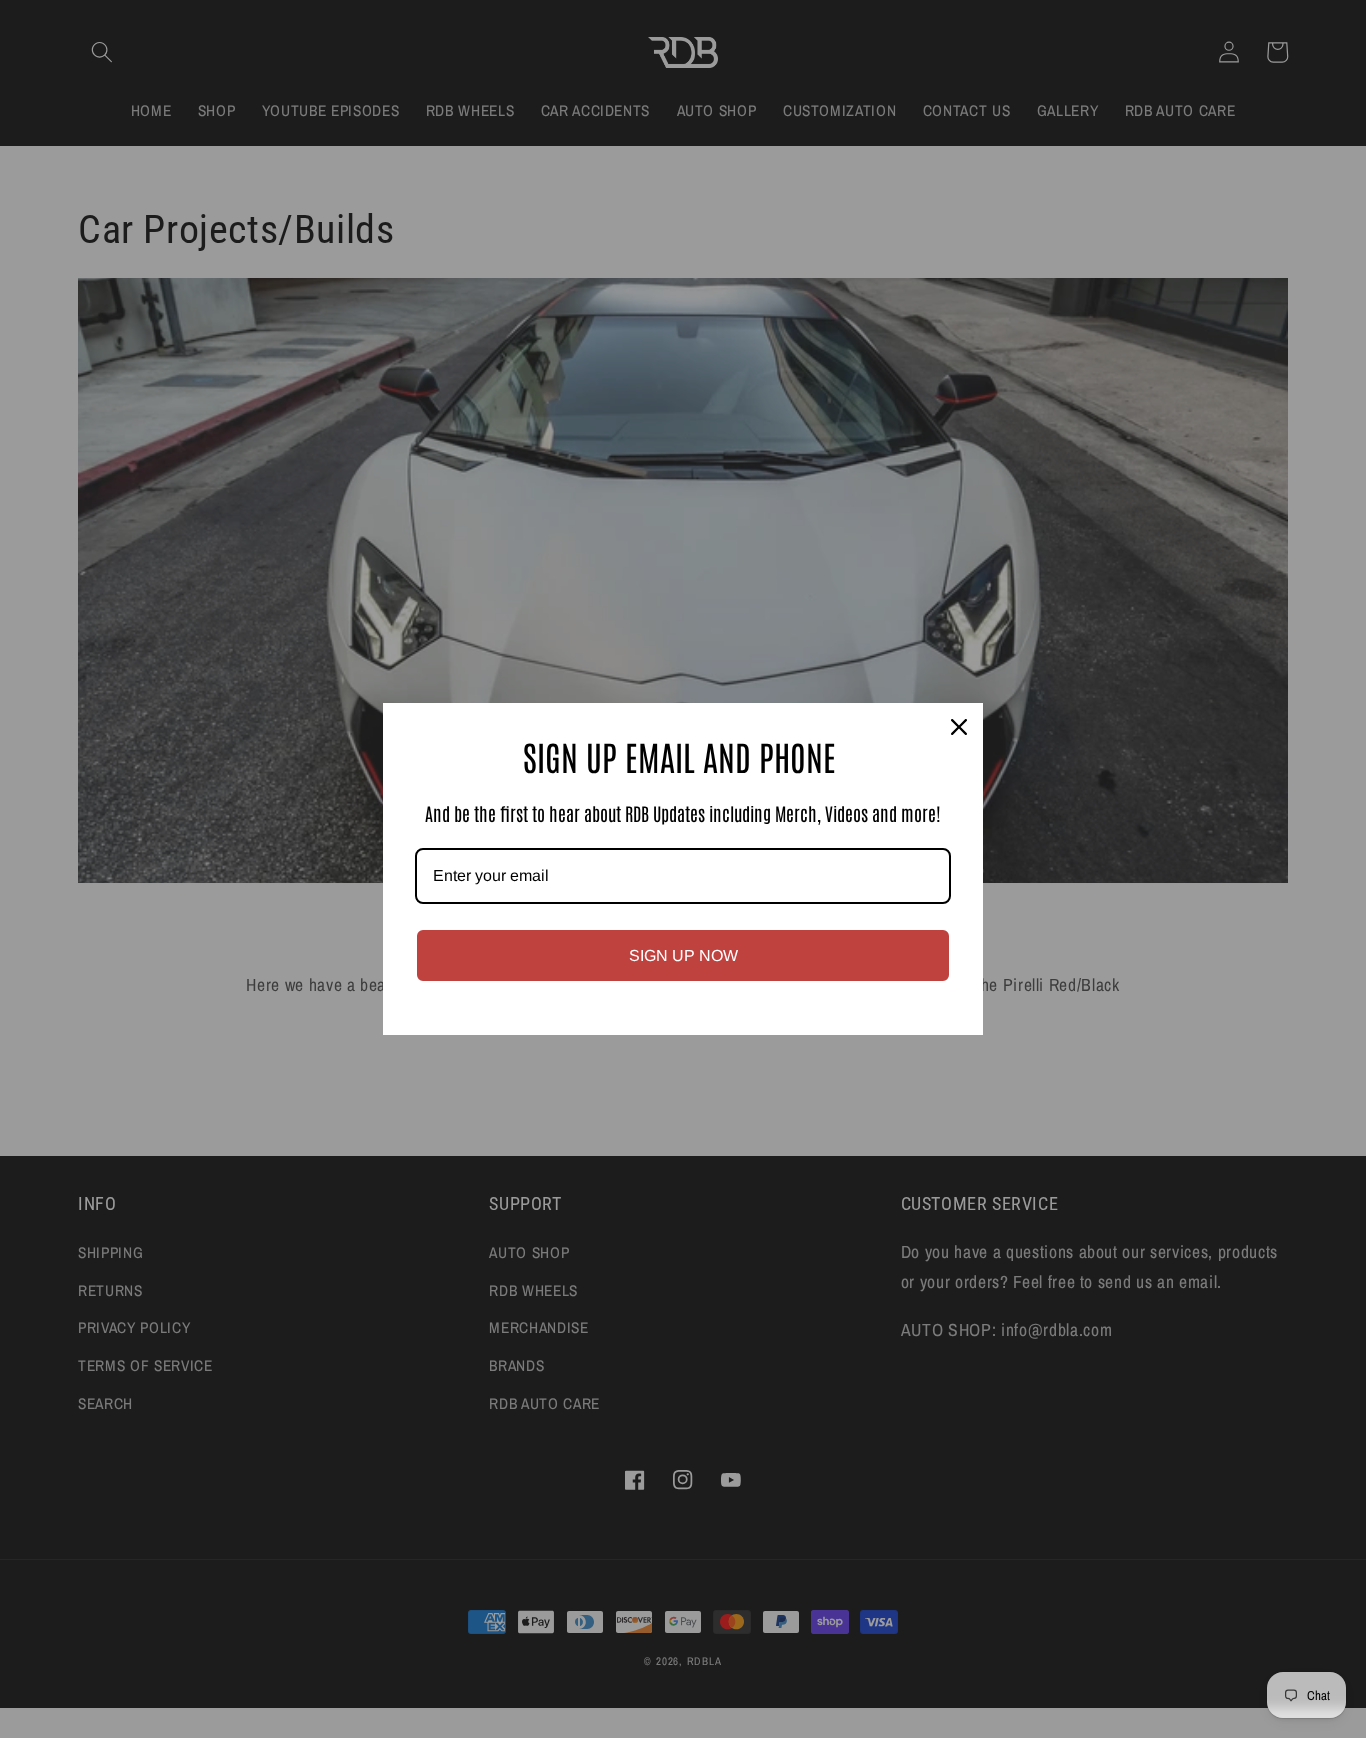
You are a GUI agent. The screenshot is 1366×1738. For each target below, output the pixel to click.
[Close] (959, 727)
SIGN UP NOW (683, 955)
